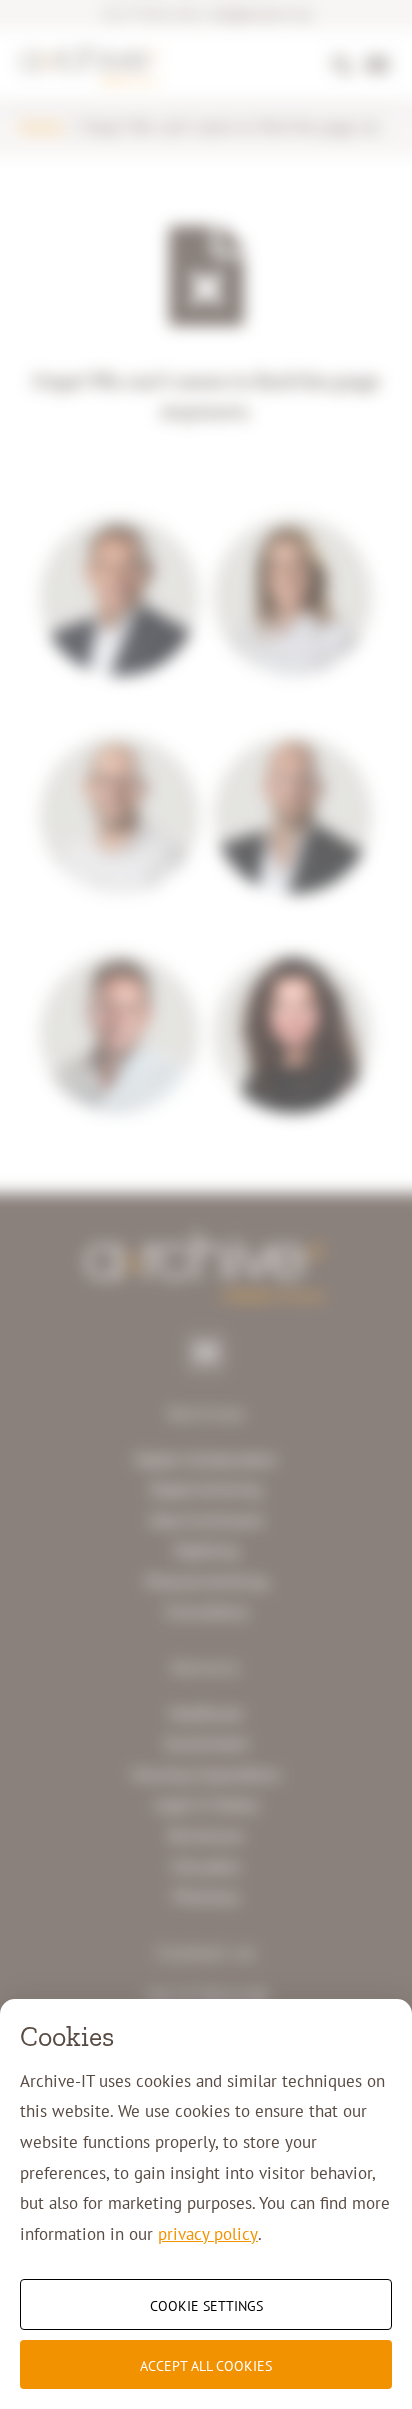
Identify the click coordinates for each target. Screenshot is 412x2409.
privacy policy (208, 2234)
